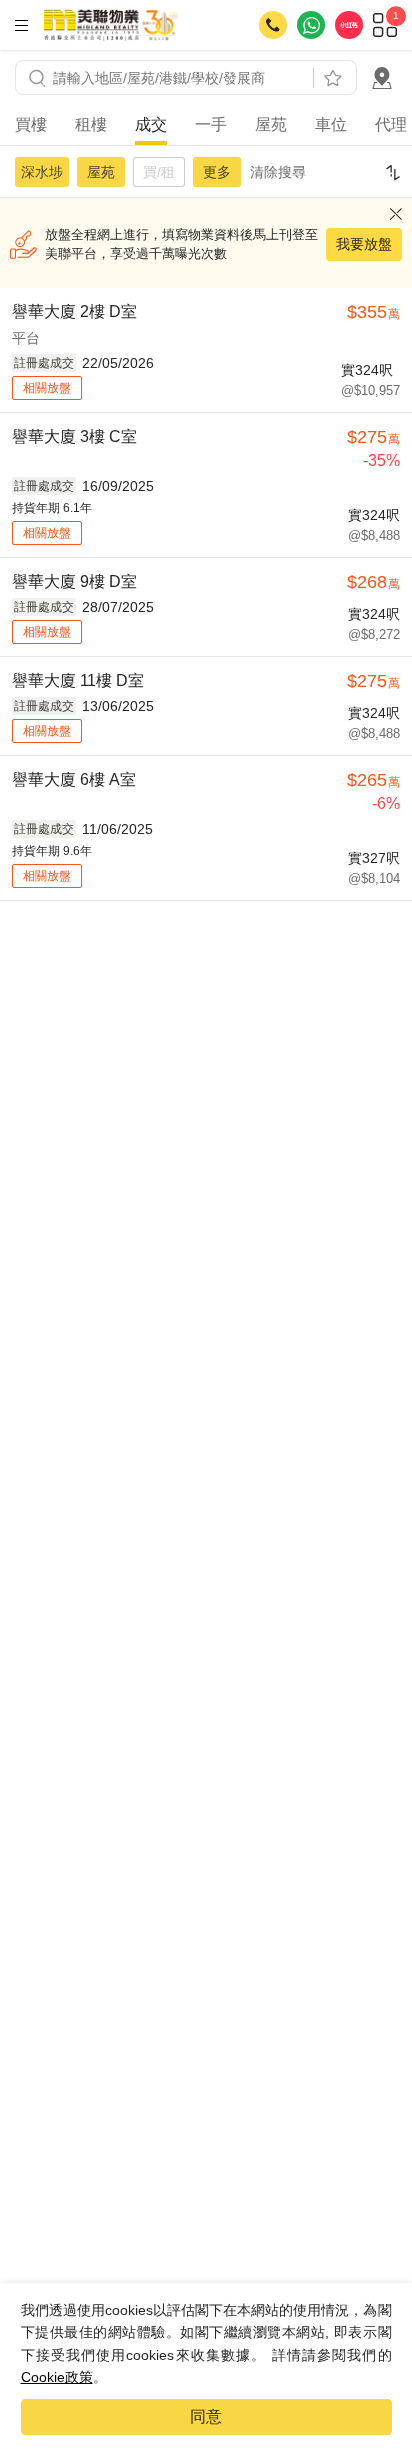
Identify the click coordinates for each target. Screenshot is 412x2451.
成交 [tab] (151, 124)
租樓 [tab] (91, 124)
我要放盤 (364, 244)
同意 (206, 2416)
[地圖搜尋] (382, 78)
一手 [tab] (211, 124)
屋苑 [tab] (271, 124)
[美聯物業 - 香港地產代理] (111, 25)
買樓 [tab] (31, 124)
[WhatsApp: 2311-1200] (311, 25)
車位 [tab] (331, 124)
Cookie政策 (57, 2377)
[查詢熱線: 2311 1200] (273, 25)
